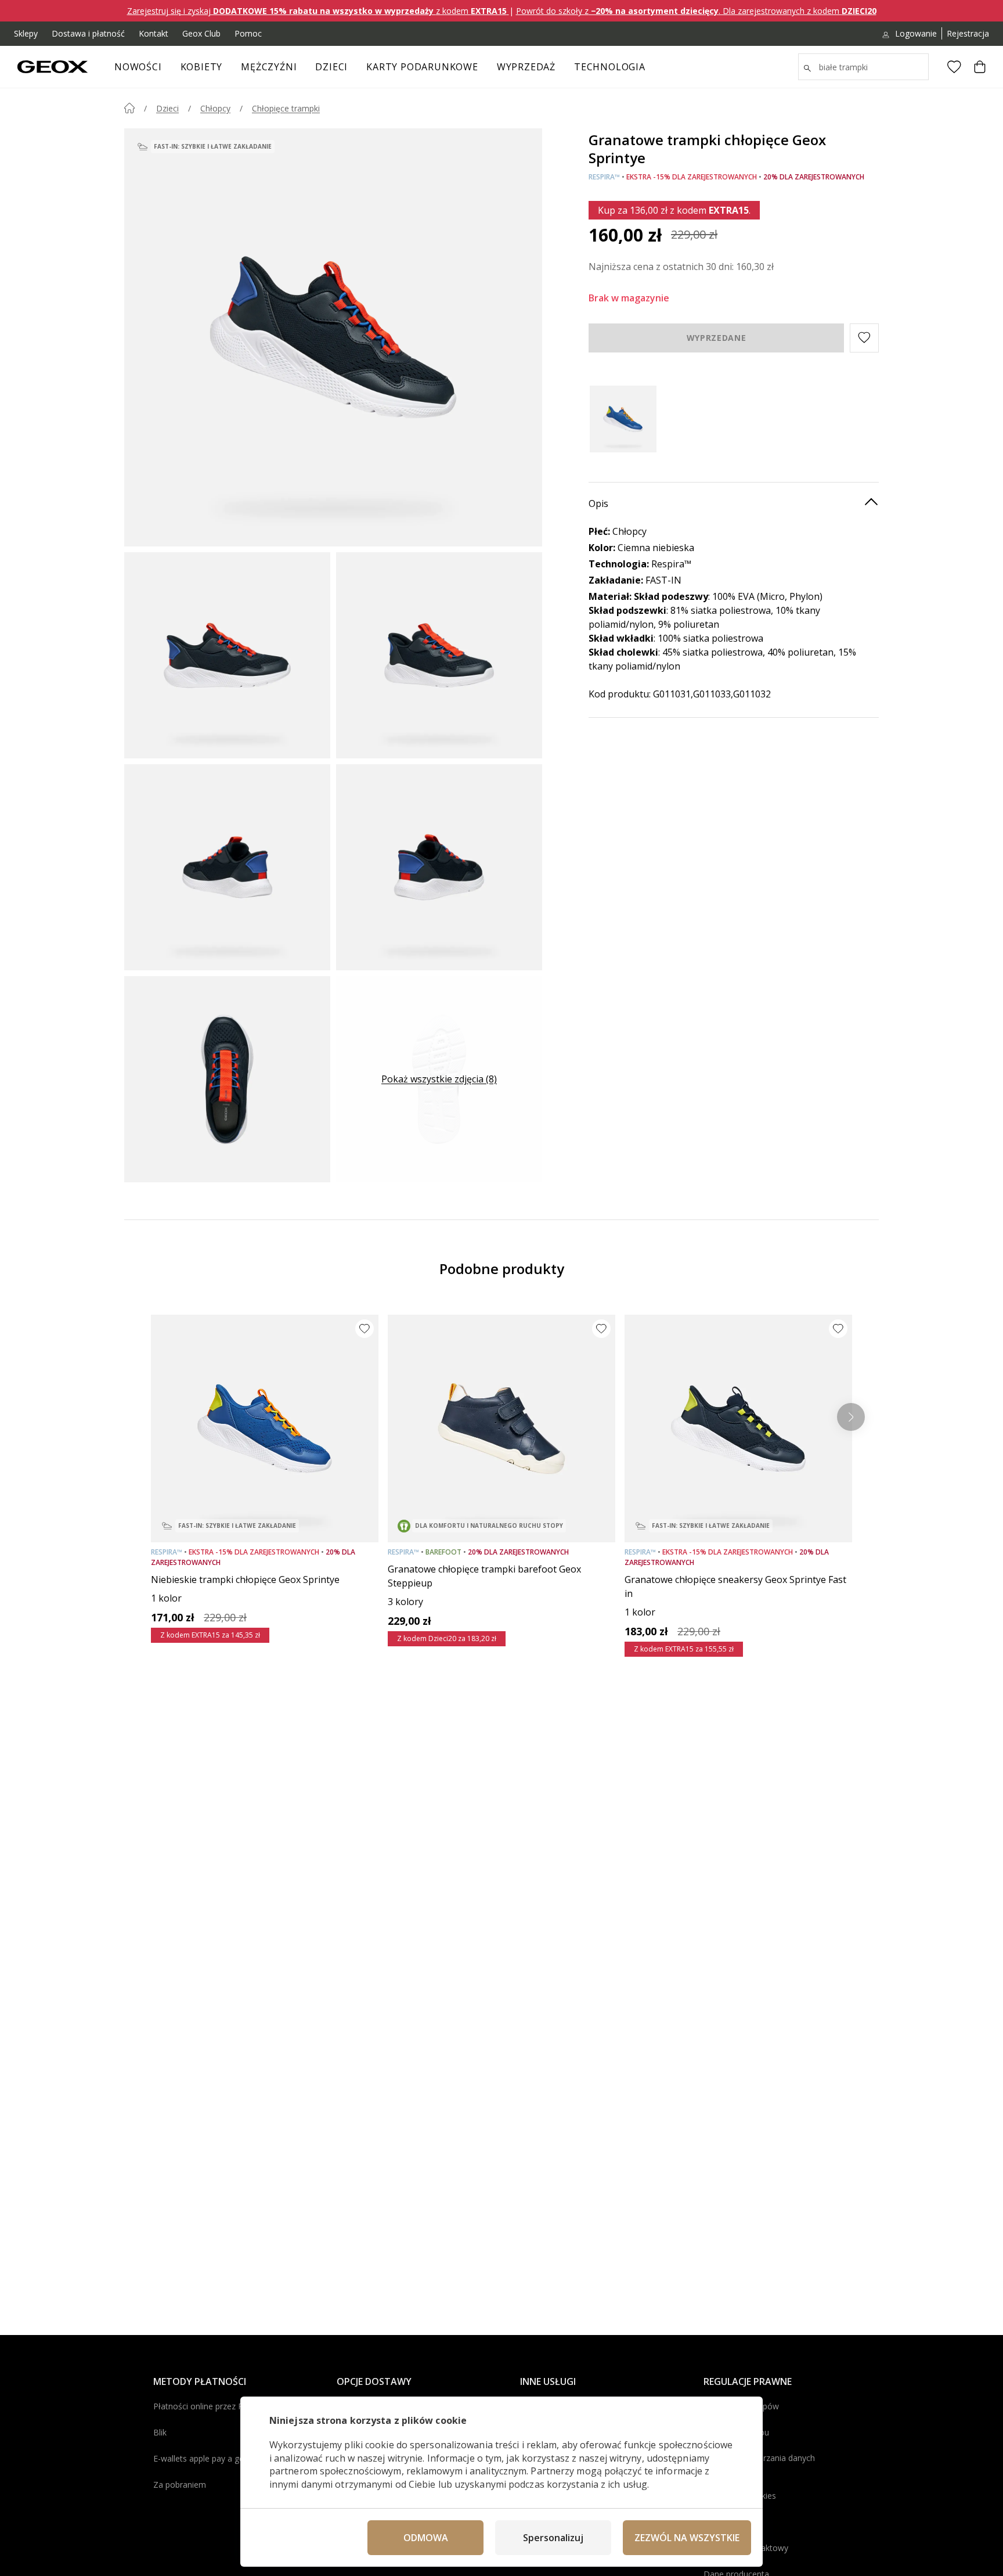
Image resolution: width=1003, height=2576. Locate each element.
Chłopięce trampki (286, 108)
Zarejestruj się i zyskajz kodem (317, 11)
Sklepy (26, 33)
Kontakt (154, 33)
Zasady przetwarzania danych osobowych (759, 2464)
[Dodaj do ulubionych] (365, 1329)
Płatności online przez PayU (205, 2406)
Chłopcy (215, 108)
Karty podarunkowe (422, 67)
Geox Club (201, 33)
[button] (864, 337)
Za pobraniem (180, 2485)
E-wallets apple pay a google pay (215, 2458)
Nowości (138, 67)
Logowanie (916, 33)
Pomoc (248, 33)
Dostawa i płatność (88, 33)
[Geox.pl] (53, 67)
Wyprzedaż (526, 67)
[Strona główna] (129, 108)
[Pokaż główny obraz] (333, 337)
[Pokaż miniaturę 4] (439, 867)
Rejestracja (968, 33)
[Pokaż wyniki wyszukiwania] (807, 69)
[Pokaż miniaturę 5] (227, 1079)
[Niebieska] (623, 419)
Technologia (610, 67)
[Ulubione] (954, 67)
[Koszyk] (980, 67)
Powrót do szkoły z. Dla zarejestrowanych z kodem (696, 11)
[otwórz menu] (228, 70)
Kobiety (202, 67)
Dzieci (331, 67)
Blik (160, 2432)
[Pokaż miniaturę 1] (227, 655)
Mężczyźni (269, 67)
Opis (598, 503)
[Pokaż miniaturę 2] (439, 655)
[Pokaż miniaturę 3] (227, 867)
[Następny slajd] (851, 1417)
